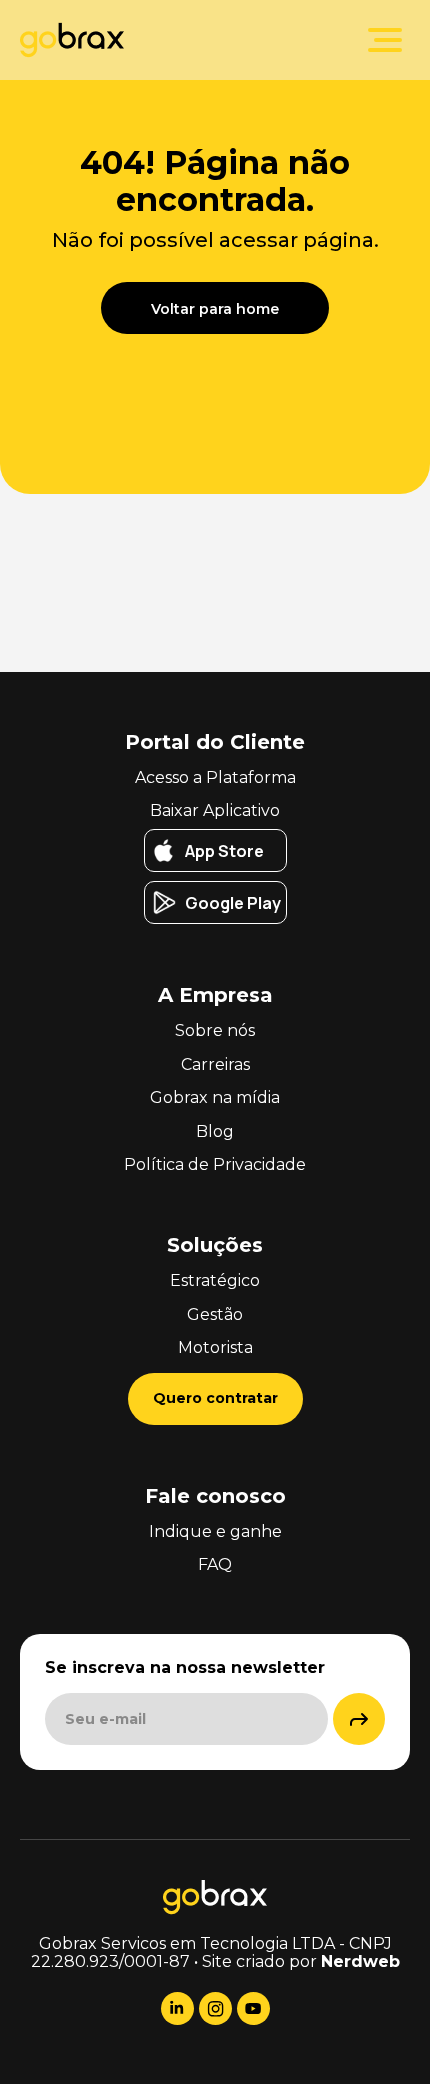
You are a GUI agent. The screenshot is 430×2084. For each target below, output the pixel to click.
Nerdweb (360, 1961)
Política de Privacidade (215, 1164)
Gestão (215, 1314)
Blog (215, 1131)
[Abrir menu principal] (385, 40)
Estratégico (215, 1280)
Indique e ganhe (215, 1531)
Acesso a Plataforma (215, 777)
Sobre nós (215, 1030)
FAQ (215, 1564)
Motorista (215, 1347)
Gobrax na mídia (215, 1097)
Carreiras (215, 1064)
